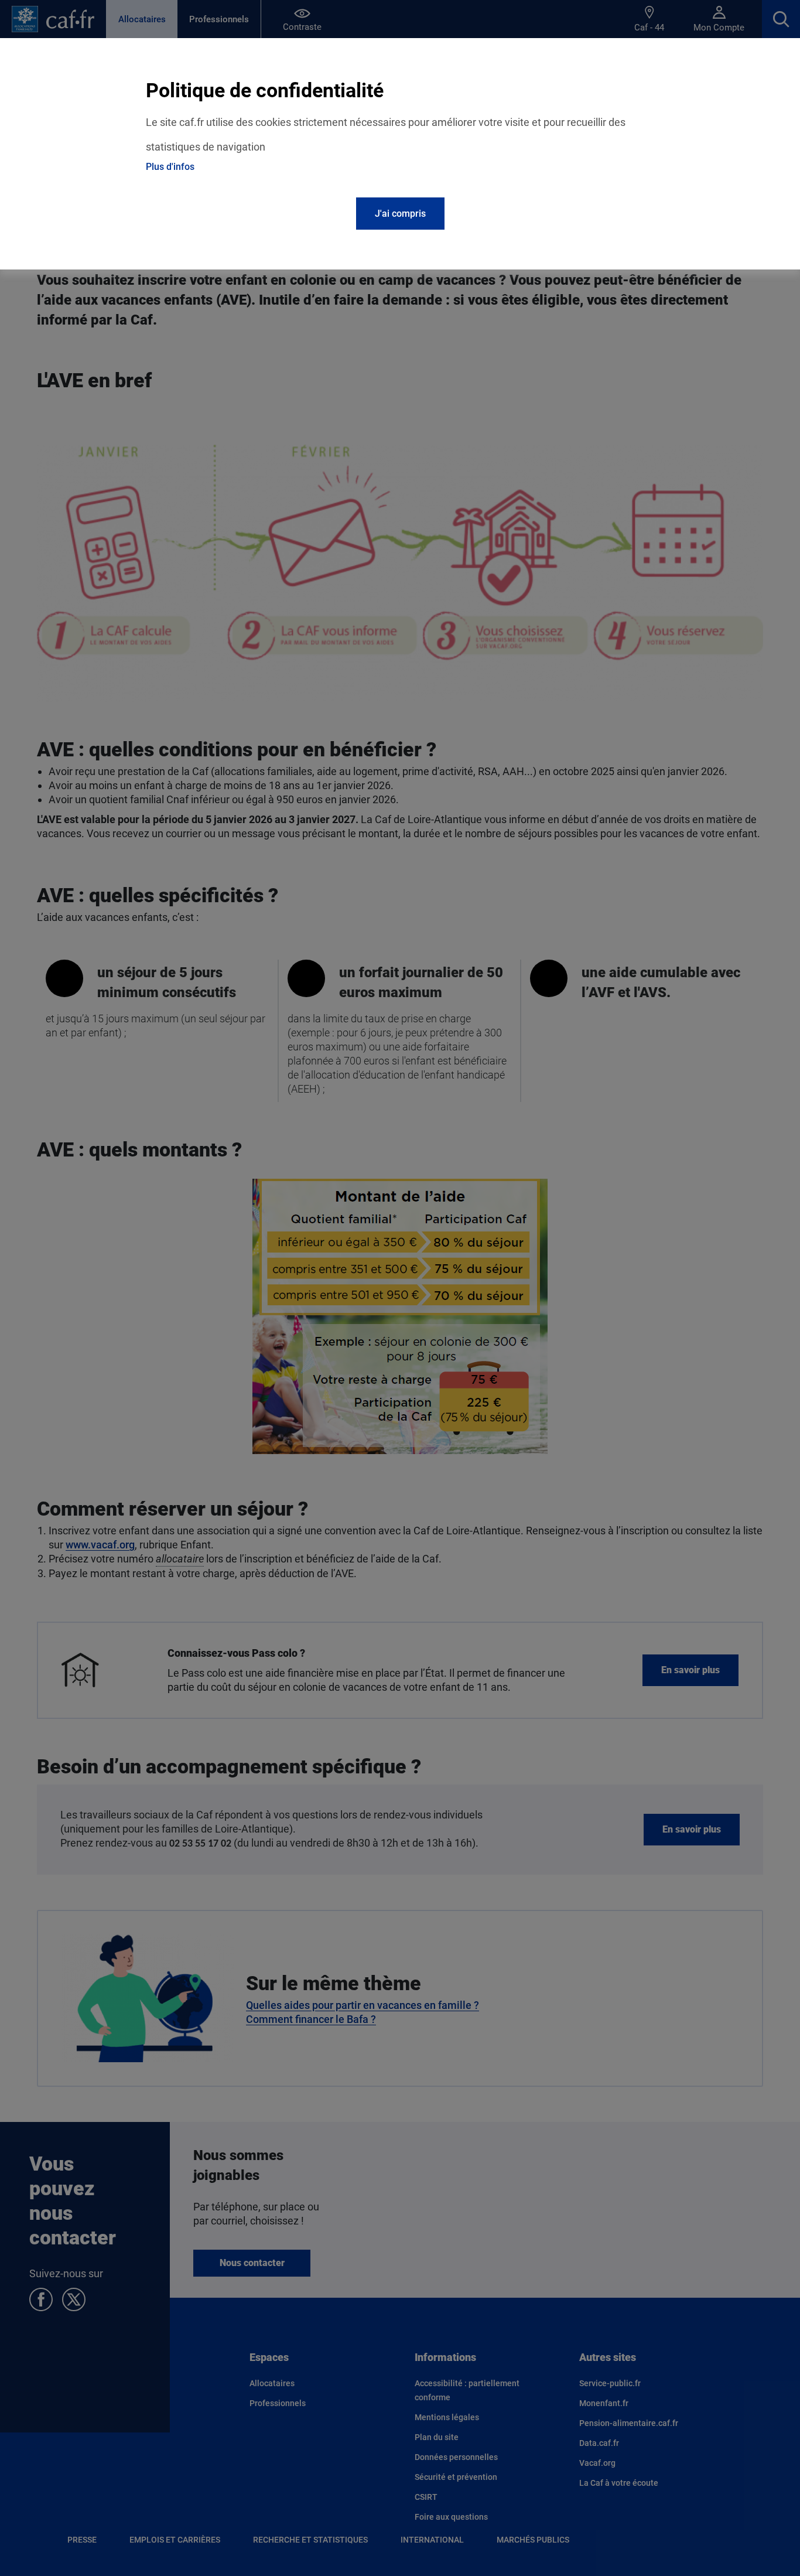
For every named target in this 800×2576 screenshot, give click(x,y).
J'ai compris (400, 214)
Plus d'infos (170, 167)
